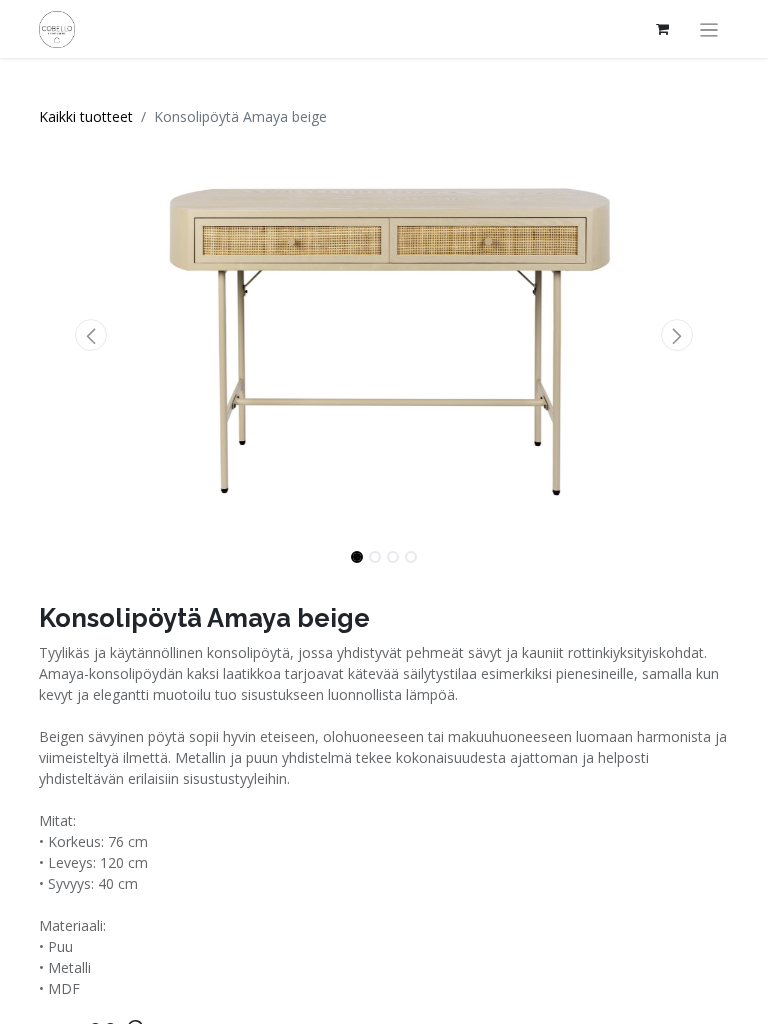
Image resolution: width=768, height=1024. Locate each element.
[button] (91, 335)
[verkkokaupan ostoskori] (663, 29)
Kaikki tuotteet (86, 116)
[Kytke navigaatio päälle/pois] (709, 29)
